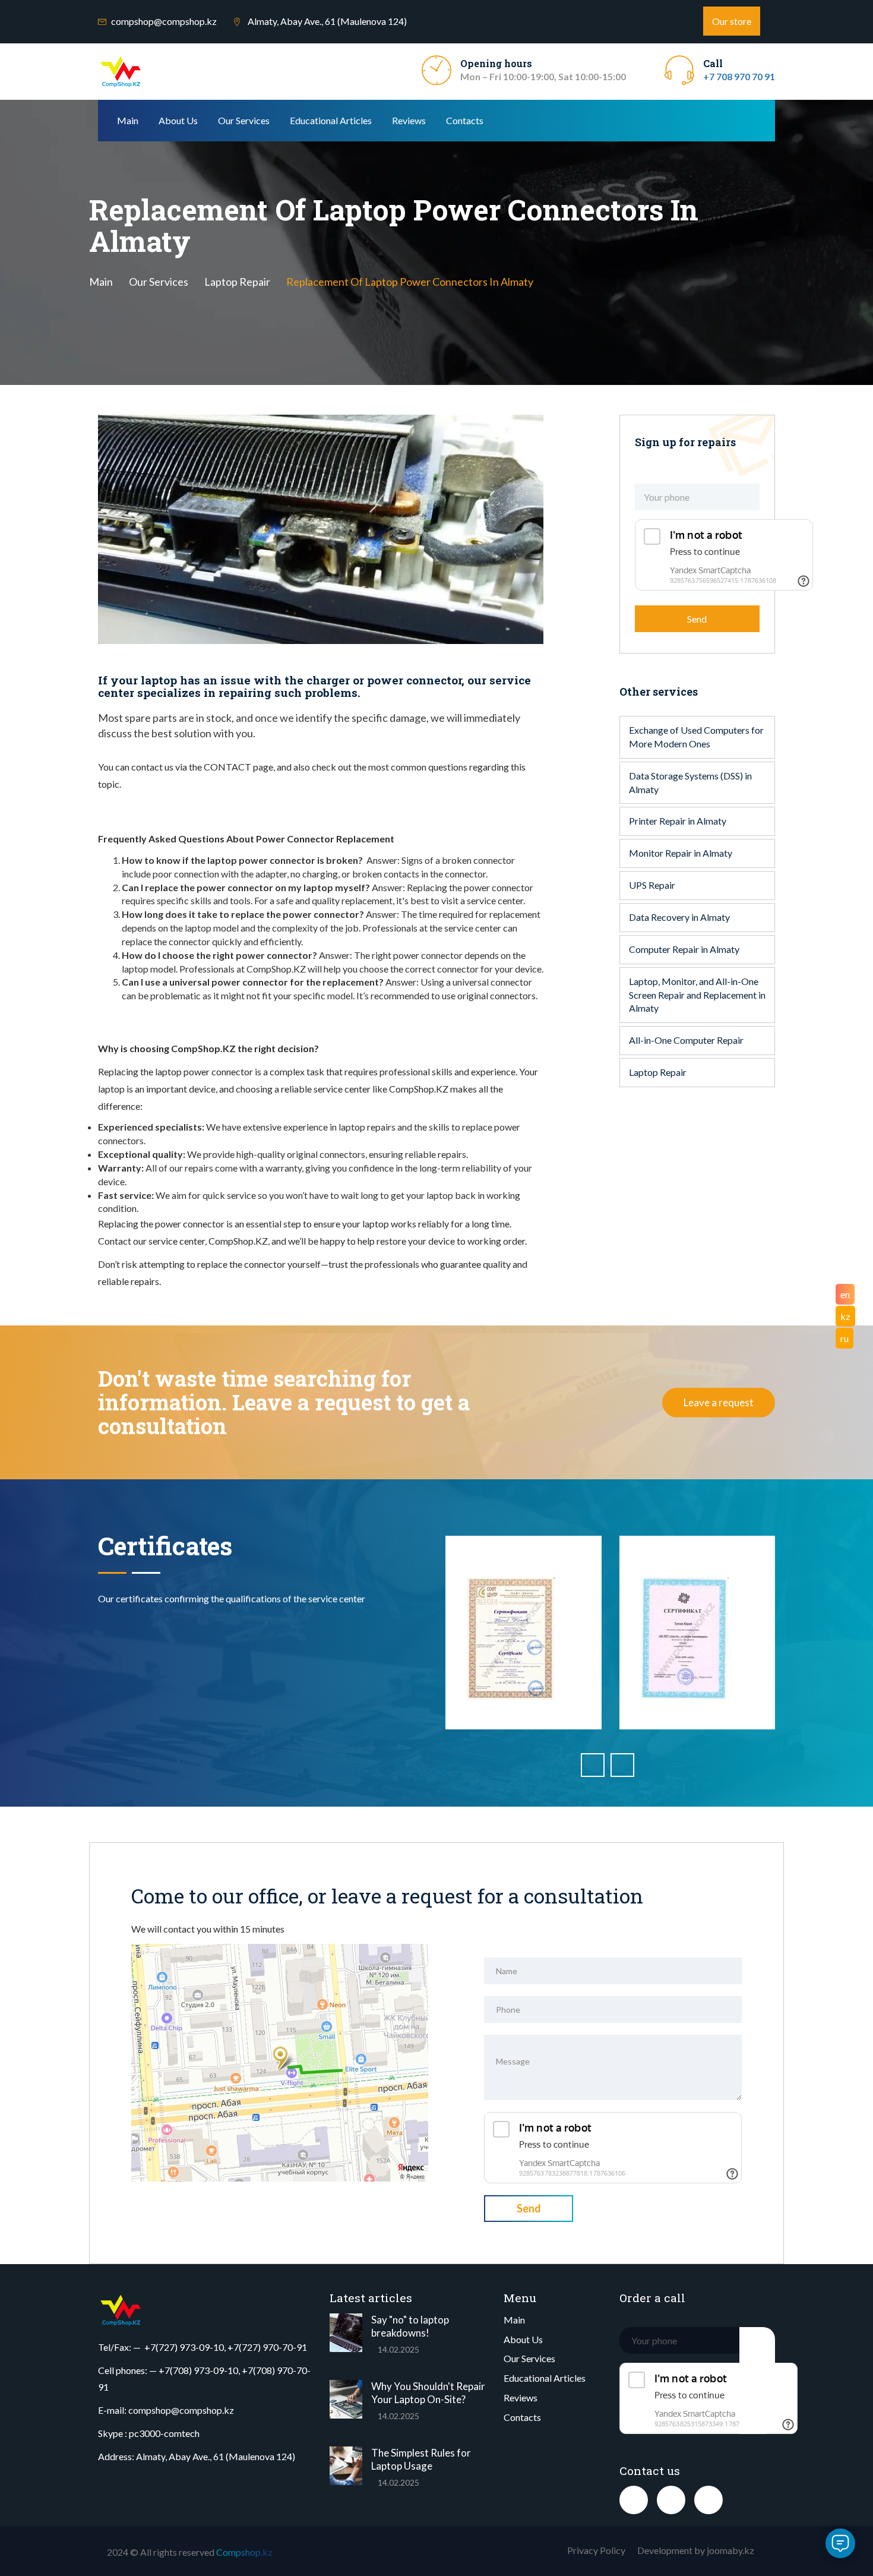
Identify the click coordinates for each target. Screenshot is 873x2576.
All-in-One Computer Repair (686, 1040)
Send (697, 619)
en (845, 1294)
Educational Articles (331, 120)
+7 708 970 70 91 (739, 76)
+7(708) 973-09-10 (198, 2370)
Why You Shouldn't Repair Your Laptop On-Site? (428, 2393)
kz (845, 1316)
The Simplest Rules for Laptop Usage (421, 2459)
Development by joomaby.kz (696, 2550)
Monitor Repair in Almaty (681, 853)
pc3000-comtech (164, 2433)
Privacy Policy (596, 2550)
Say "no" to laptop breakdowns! (410, 2326)
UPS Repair (652, 885)
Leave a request (719, 1402)
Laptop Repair (237, 282)
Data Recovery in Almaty (679, 917)
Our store (732, 21)
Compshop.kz (244, 2552)
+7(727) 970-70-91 (267, 2347)
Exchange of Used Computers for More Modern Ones (696, 737)
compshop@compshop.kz (164, 21)
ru (844, 1338)
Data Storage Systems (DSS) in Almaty (690, 782)
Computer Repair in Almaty (684, 949)
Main (128, 120)
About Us (178, 120)
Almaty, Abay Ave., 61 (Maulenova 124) (216, 2456)
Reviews (409, 120)
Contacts (465, 120)
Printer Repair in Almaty (678, 821)
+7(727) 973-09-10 (184, 2347)
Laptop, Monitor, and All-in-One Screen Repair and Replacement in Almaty (697, 995)
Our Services (244, 120)
